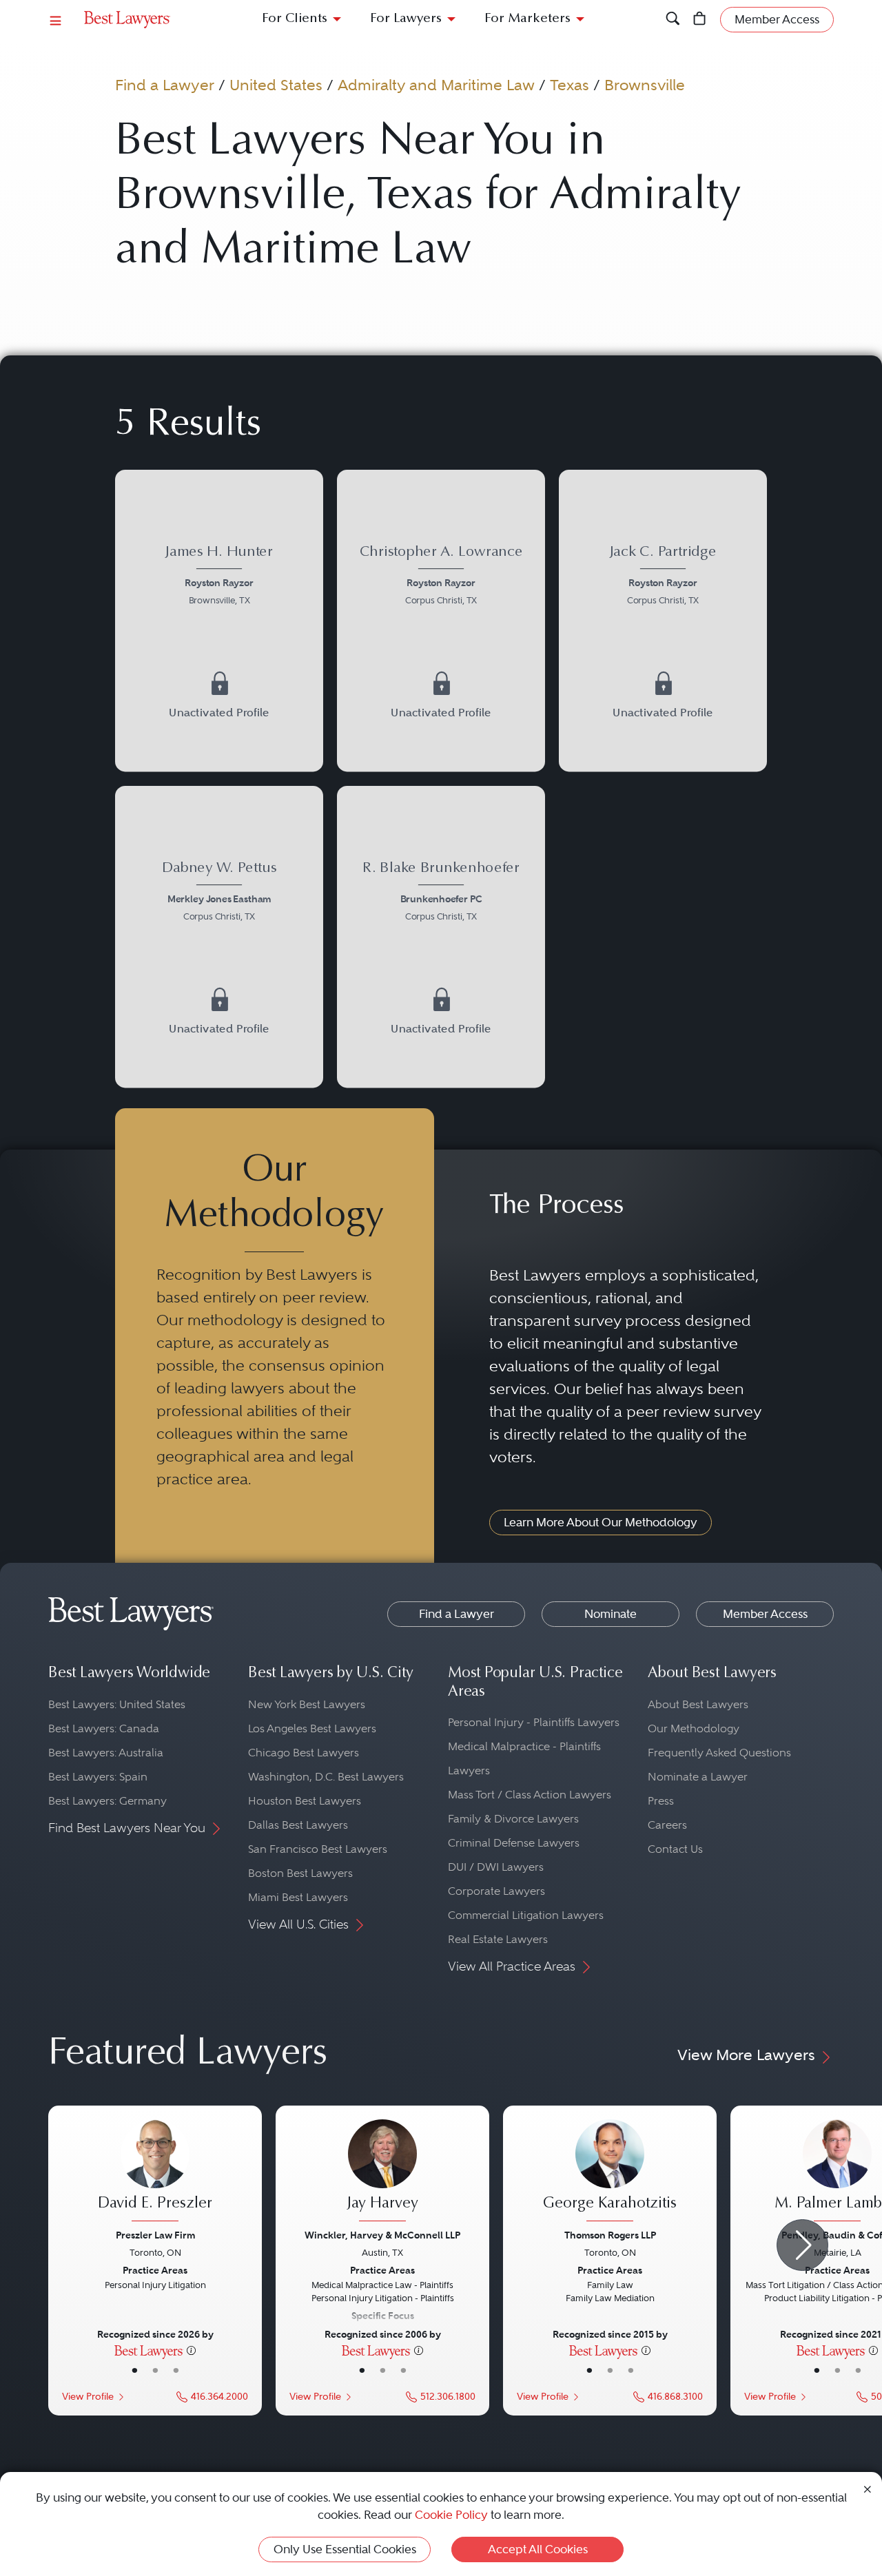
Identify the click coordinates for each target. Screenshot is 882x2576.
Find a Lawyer (165, 85)
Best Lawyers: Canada (104, 1728)
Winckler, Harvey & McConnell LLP (382, 2235)
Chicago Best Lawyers (304, 1753)
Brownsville (645, 85)
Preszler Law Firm (155, 2235)
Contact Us (675, 1849)
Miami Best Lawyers (298, 1897)
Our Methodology (694, 1728)
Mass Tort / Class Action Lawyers (530, 1795)
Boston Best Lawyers (300, 1873)
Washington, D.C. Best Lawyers (326, 1777)
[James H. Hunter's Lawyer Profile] (219, 621)
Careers (667, 1825)
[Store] (700, 20)
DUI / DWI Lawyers (496, 1867)
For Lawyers (406, 19)
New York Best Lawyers (307, 1704)
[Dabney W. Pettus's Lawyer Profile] (219, 937)
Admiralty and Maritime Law (436, 85)
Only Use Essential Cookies (345, 2549)
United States (276, 85)
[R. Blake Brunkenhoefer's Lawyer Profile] (441, 937)
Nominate (611, 1614)
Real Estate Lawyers (498, 1939)
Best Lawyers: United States (117, 1704)
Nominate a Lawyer (698, 1777)
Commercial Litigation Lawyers (526, 1915)
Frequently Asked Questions (719, 1753)
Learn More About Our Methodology (601, 1522)
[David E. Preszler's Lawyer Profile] (155, 2172)
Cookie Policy (451, 2515)
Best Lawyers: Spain (98, 1777)
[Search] (673, 20)
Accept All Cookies (538, 2549)
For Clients (295, 19)
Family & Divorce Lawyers (513, 1819)
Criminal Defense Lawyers (514, 1843)
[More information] (191, 2350)
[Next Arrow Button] (802, 2245)
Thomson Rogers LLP (610, 2235)
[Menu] (56, 20)
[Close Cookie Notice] (868, 2488)
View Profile (88, 2397)
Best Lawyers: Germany (107, 1801)
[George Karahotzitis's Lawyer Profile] (610, 2172)
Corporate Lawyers (496, 1891)
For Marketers (527, 19)
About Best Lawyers (698, 1704)
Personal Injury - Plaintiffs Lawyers (534, 1722)
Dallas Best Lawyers (298, 1825)
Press (661, 1801)
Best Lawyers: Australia (106, 1753)
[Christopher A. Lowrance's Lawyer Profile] (441, 621)
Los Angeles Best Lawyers (312, 1728)
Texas (570, 85)
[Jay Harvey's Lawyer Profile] (382, 2172)
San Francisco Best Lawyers (318, 1849)
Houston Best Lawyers (305, 1801)
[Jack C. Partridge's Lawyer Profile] (663, 621)
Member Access (765, 1614)
